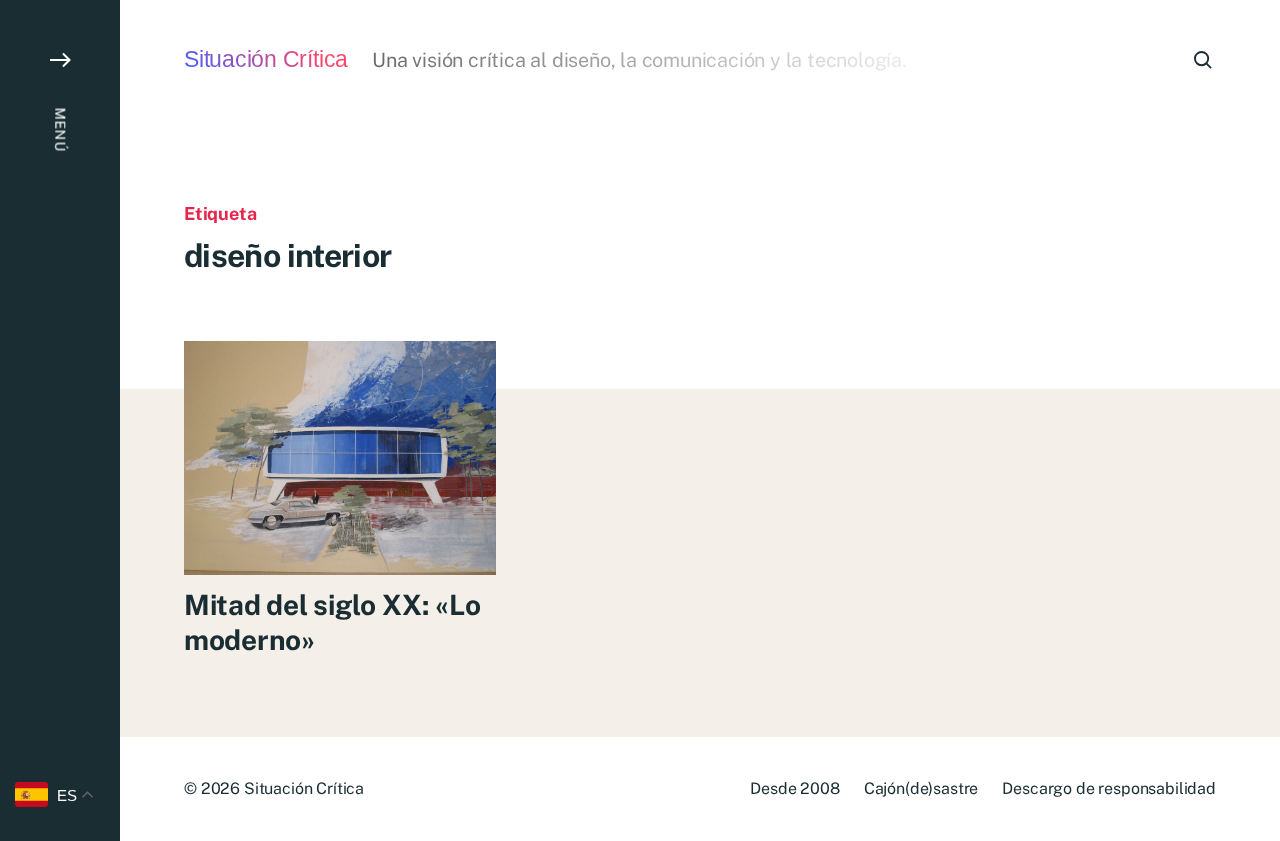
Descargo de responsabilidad (1109, 788)
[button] (60, 420)
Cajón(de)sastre (921, 788)
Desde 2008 (794, 788)
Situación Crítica (266, 59)
